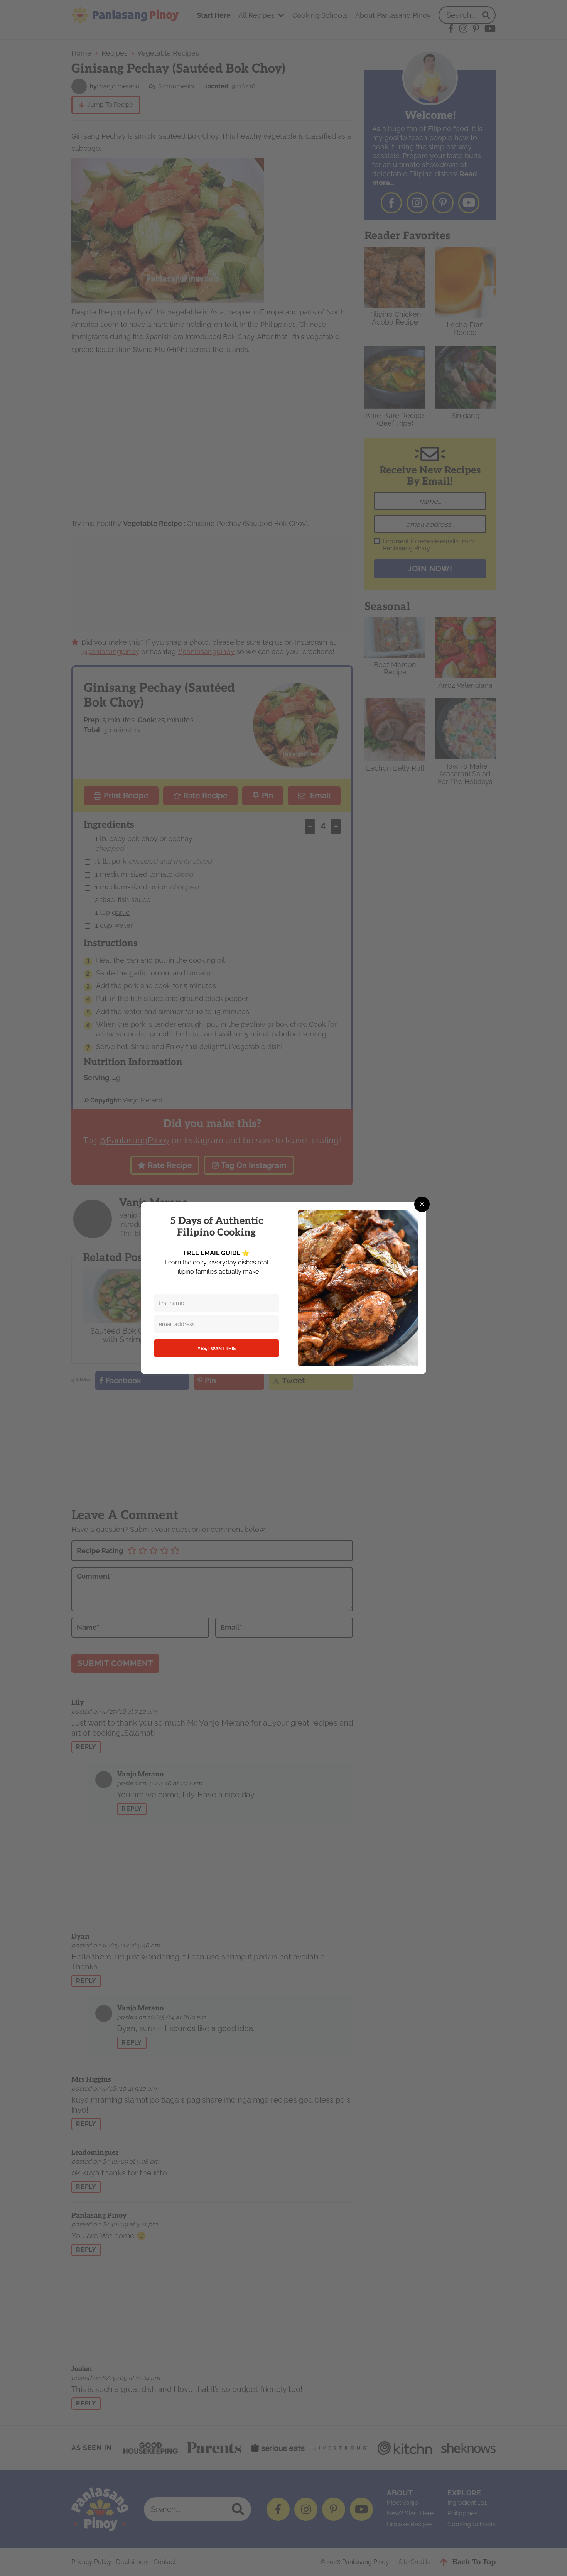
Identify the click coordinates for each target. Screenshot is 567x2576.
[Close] (422, 1204)
